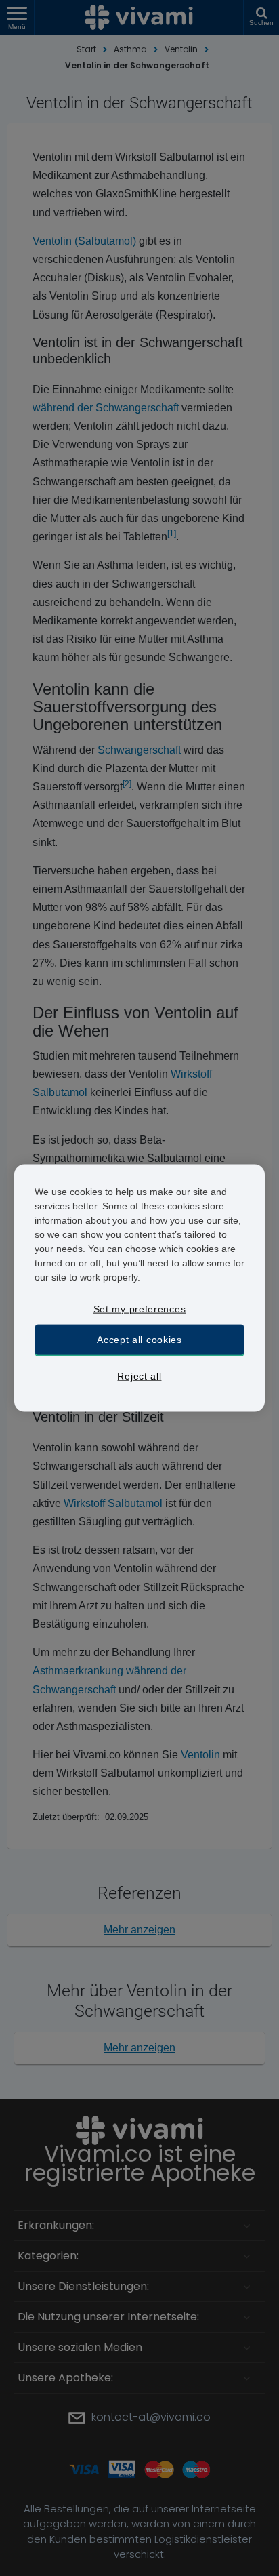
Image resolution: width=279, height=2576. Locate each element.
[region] (140, 1288)
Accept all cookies (139, 1339)
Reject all (139, 1376)
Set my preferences (140, 1309)
